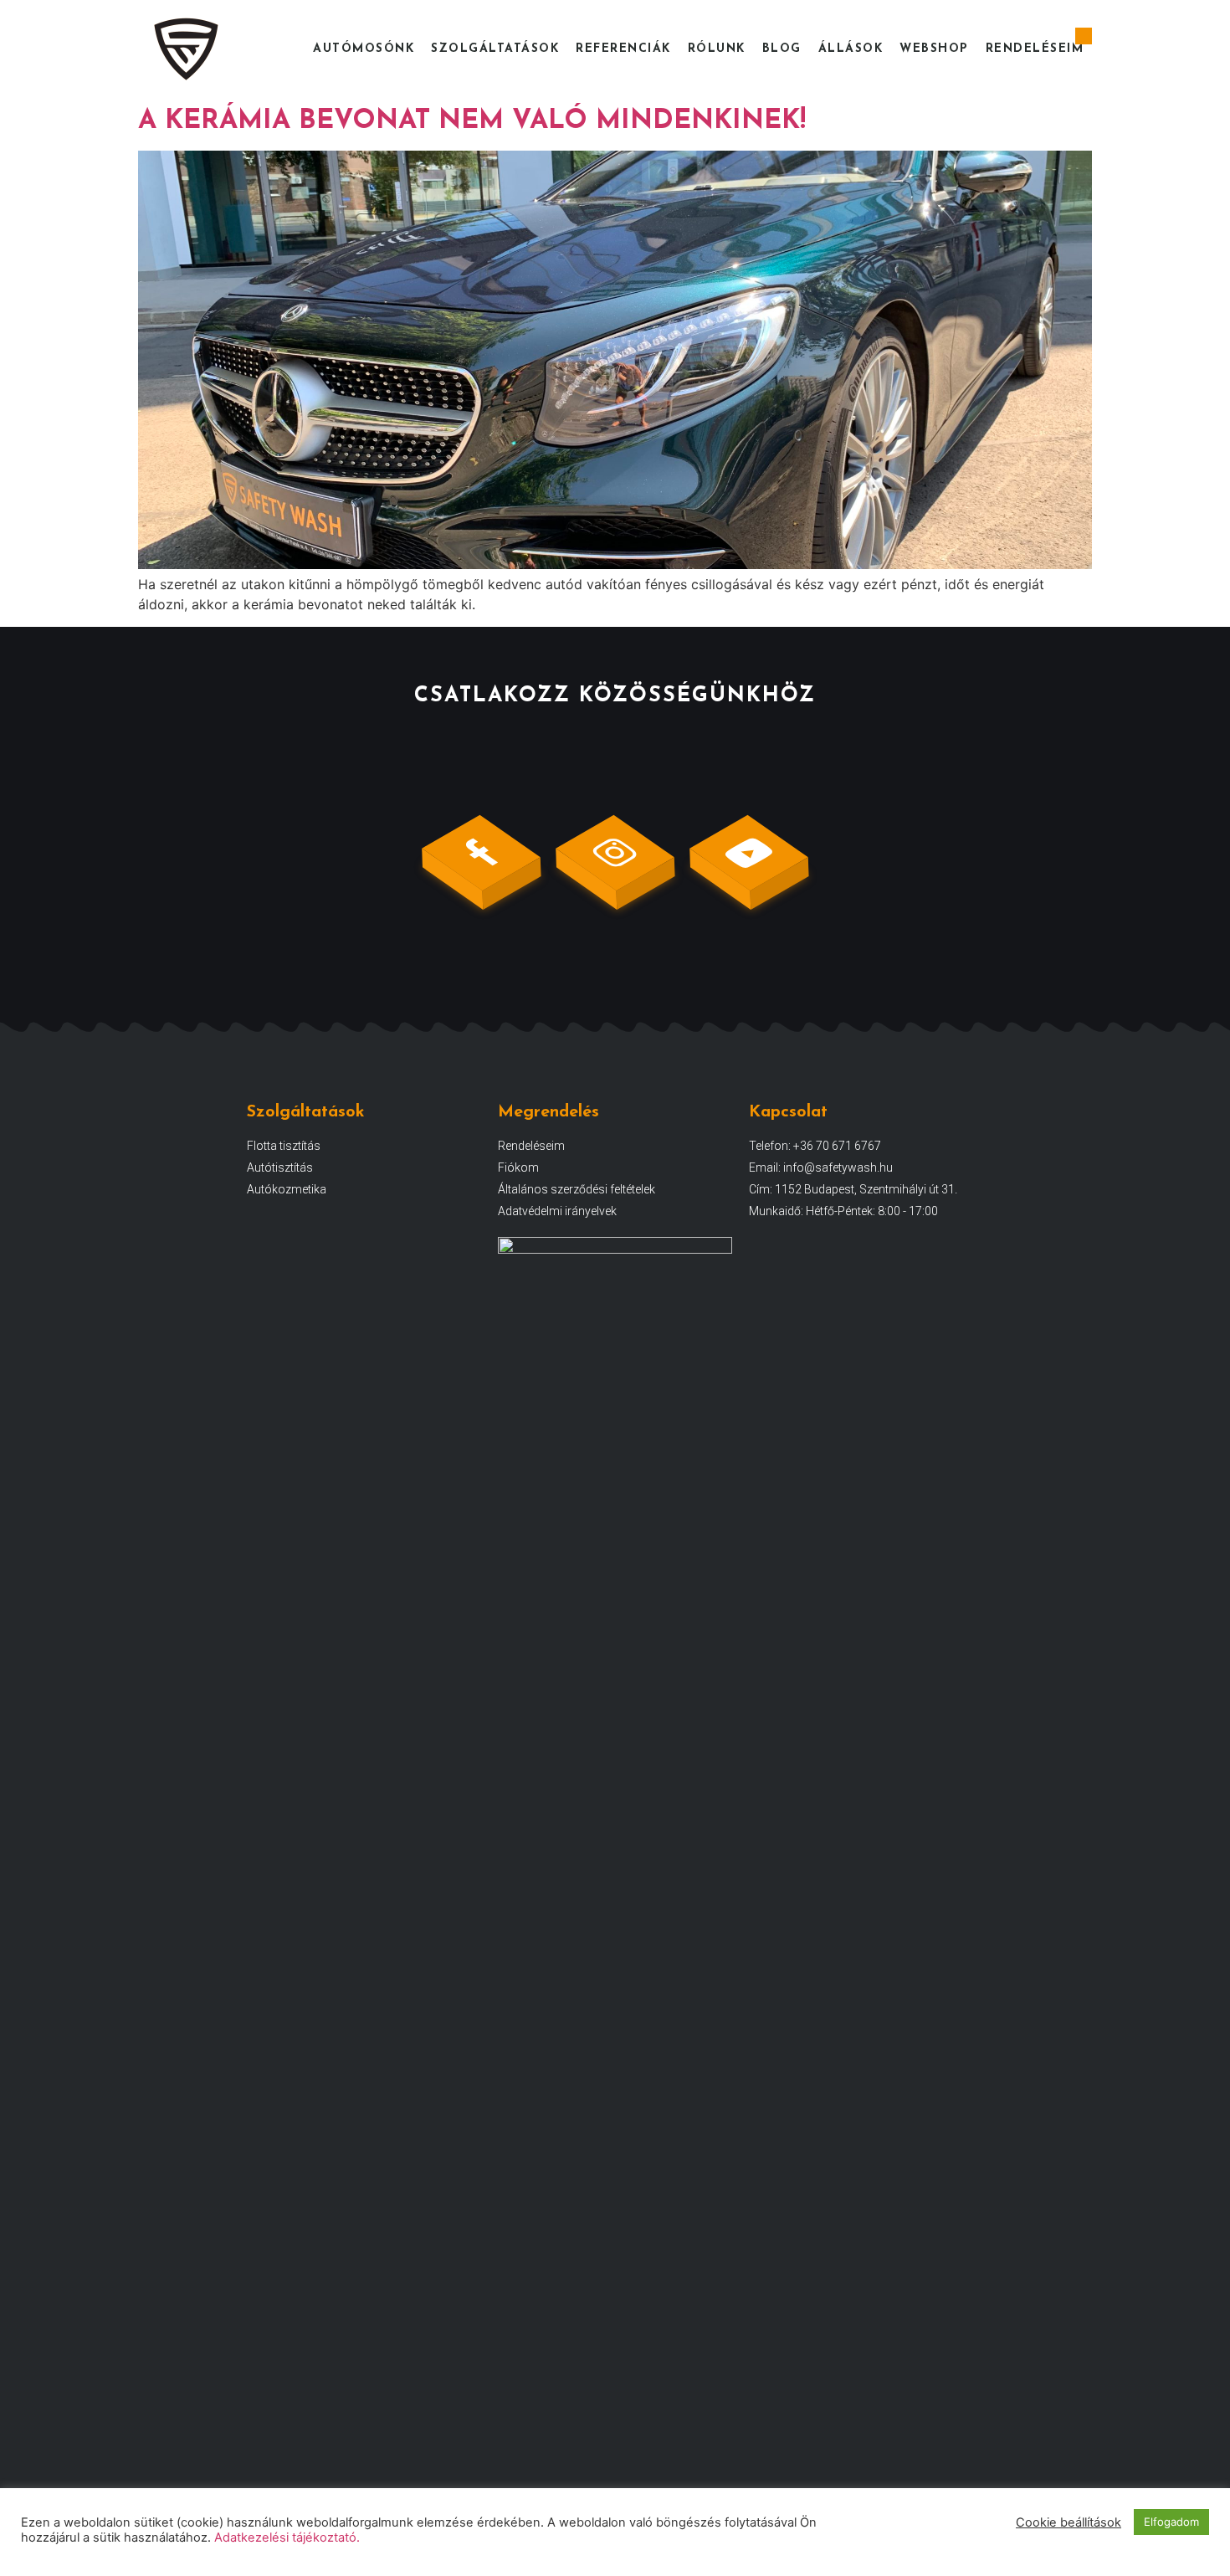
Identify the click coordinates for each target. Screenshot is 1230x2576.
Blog (782, 49)
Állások (851, 49)
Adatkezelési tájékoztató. (287, 2538)
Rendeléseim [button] (1035, 49)
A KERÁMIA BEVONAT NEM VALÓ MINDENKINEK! (472, 121)
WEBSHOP (934, 49)
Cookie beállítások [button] (1069, 2522)
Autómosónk (364, 49)
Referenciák (623, 49)
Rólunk (717, 49)
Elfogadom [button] (1171, 2522)
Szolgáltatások (495, 49)
